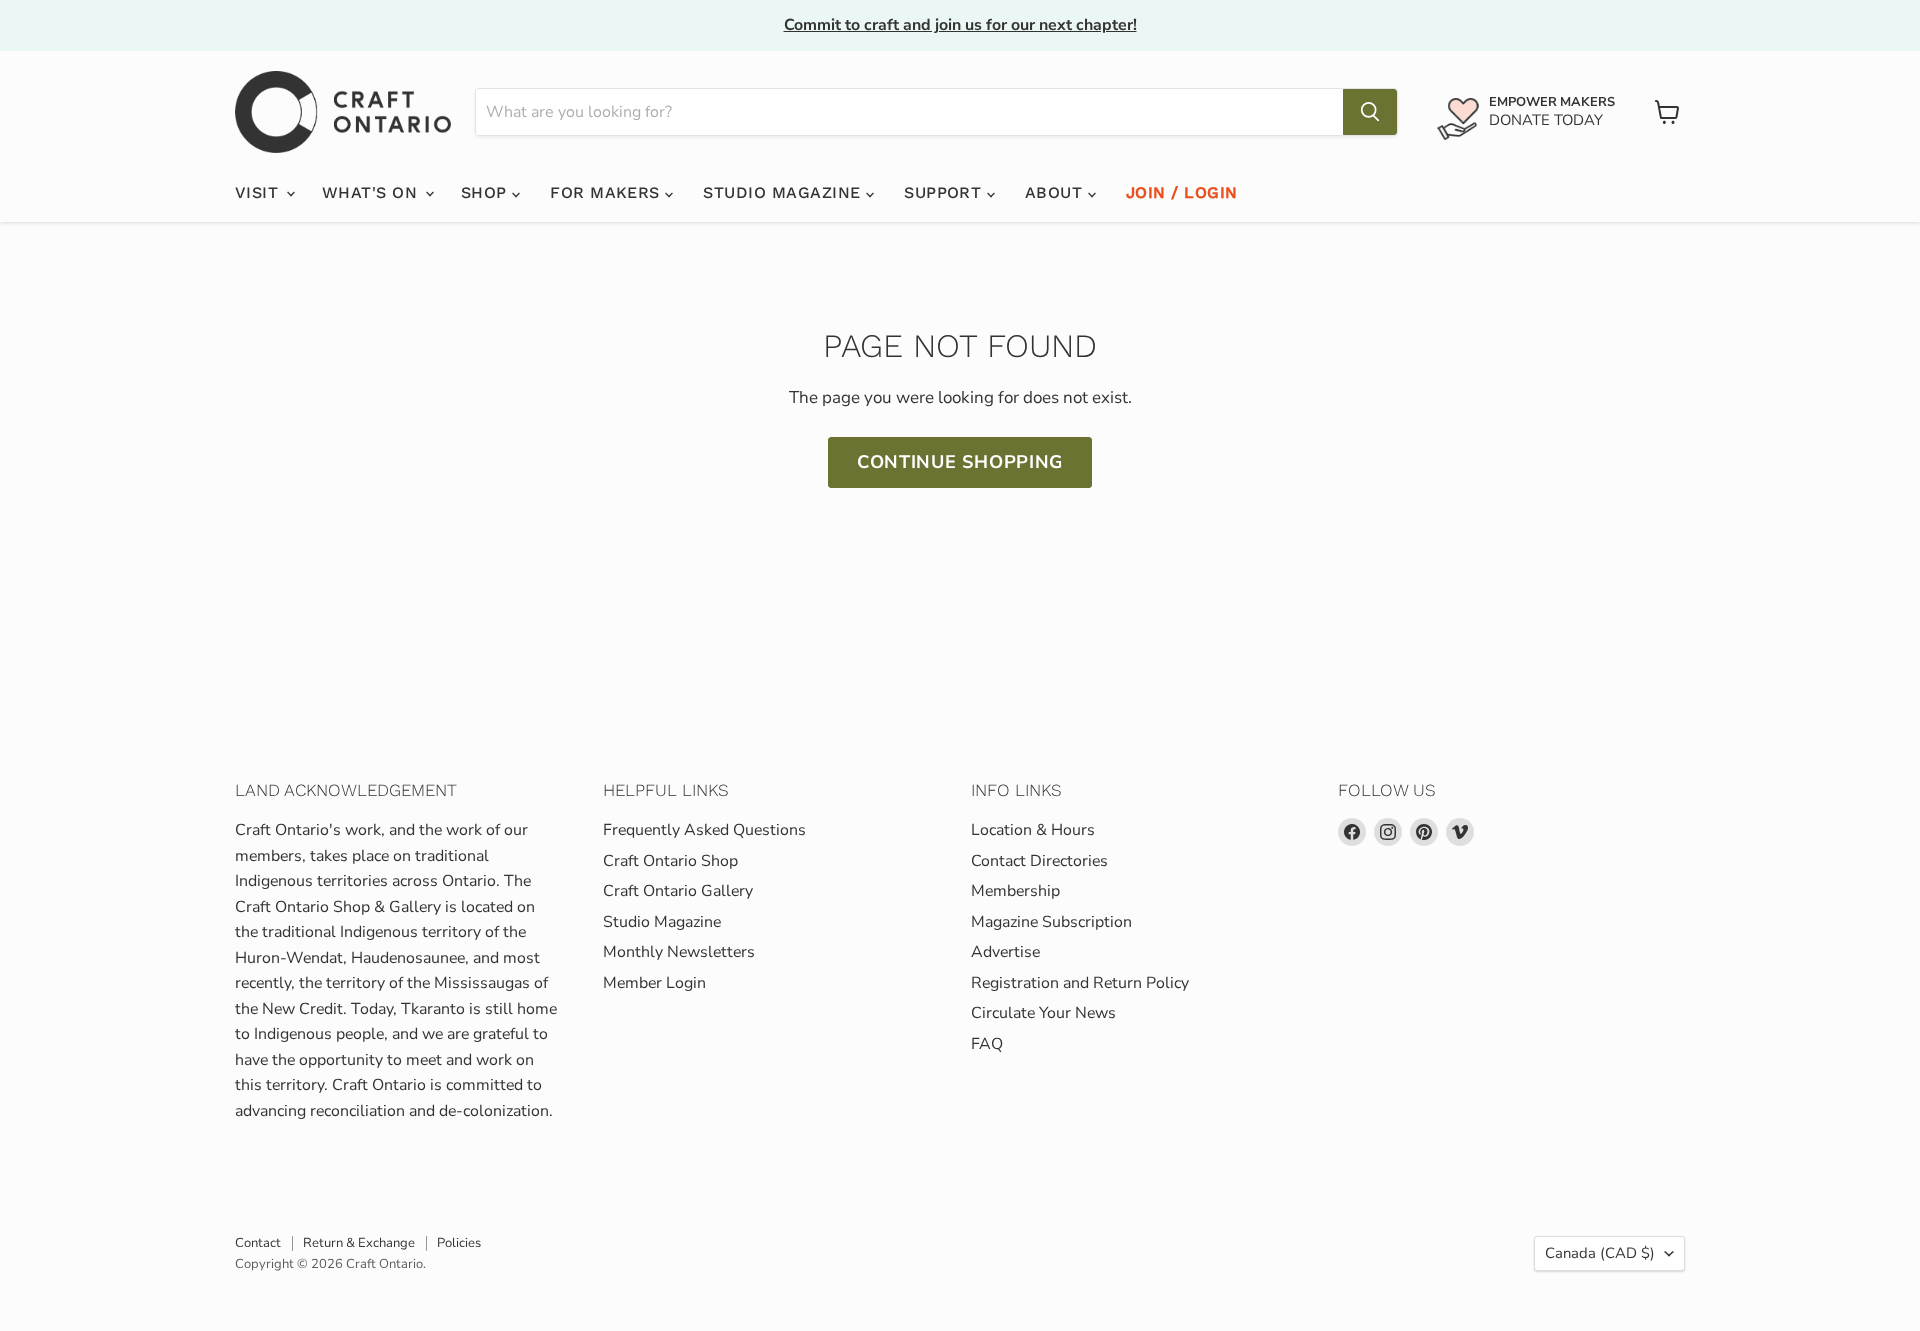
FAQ (987, 1044)
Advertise (1005, 952)
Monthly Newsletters (679, 952)
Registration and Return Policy (1080, 983)
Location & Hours (1033, 830)
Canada (1600, 1253)
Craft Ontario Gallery (678, 891)
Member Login (654, 983)
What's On (372, 192)
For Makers (607, 192)
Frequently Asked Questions (704, 830)
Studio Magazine (784, 192)
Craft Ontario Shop (670, 861)
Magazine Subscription (1051, 922)
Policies (459, 1243)
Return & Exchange (359, 1243)
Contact (258, 1243)
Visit (259, 192)
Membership (1015, 891)
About (1056, 192)
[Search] (1370, 112)
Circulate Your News (1043, 1013)
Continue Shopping (960, 462)
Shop (486, 192)
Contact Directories (1039, 861)
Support (945, 192)
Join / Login (1182, 192)
